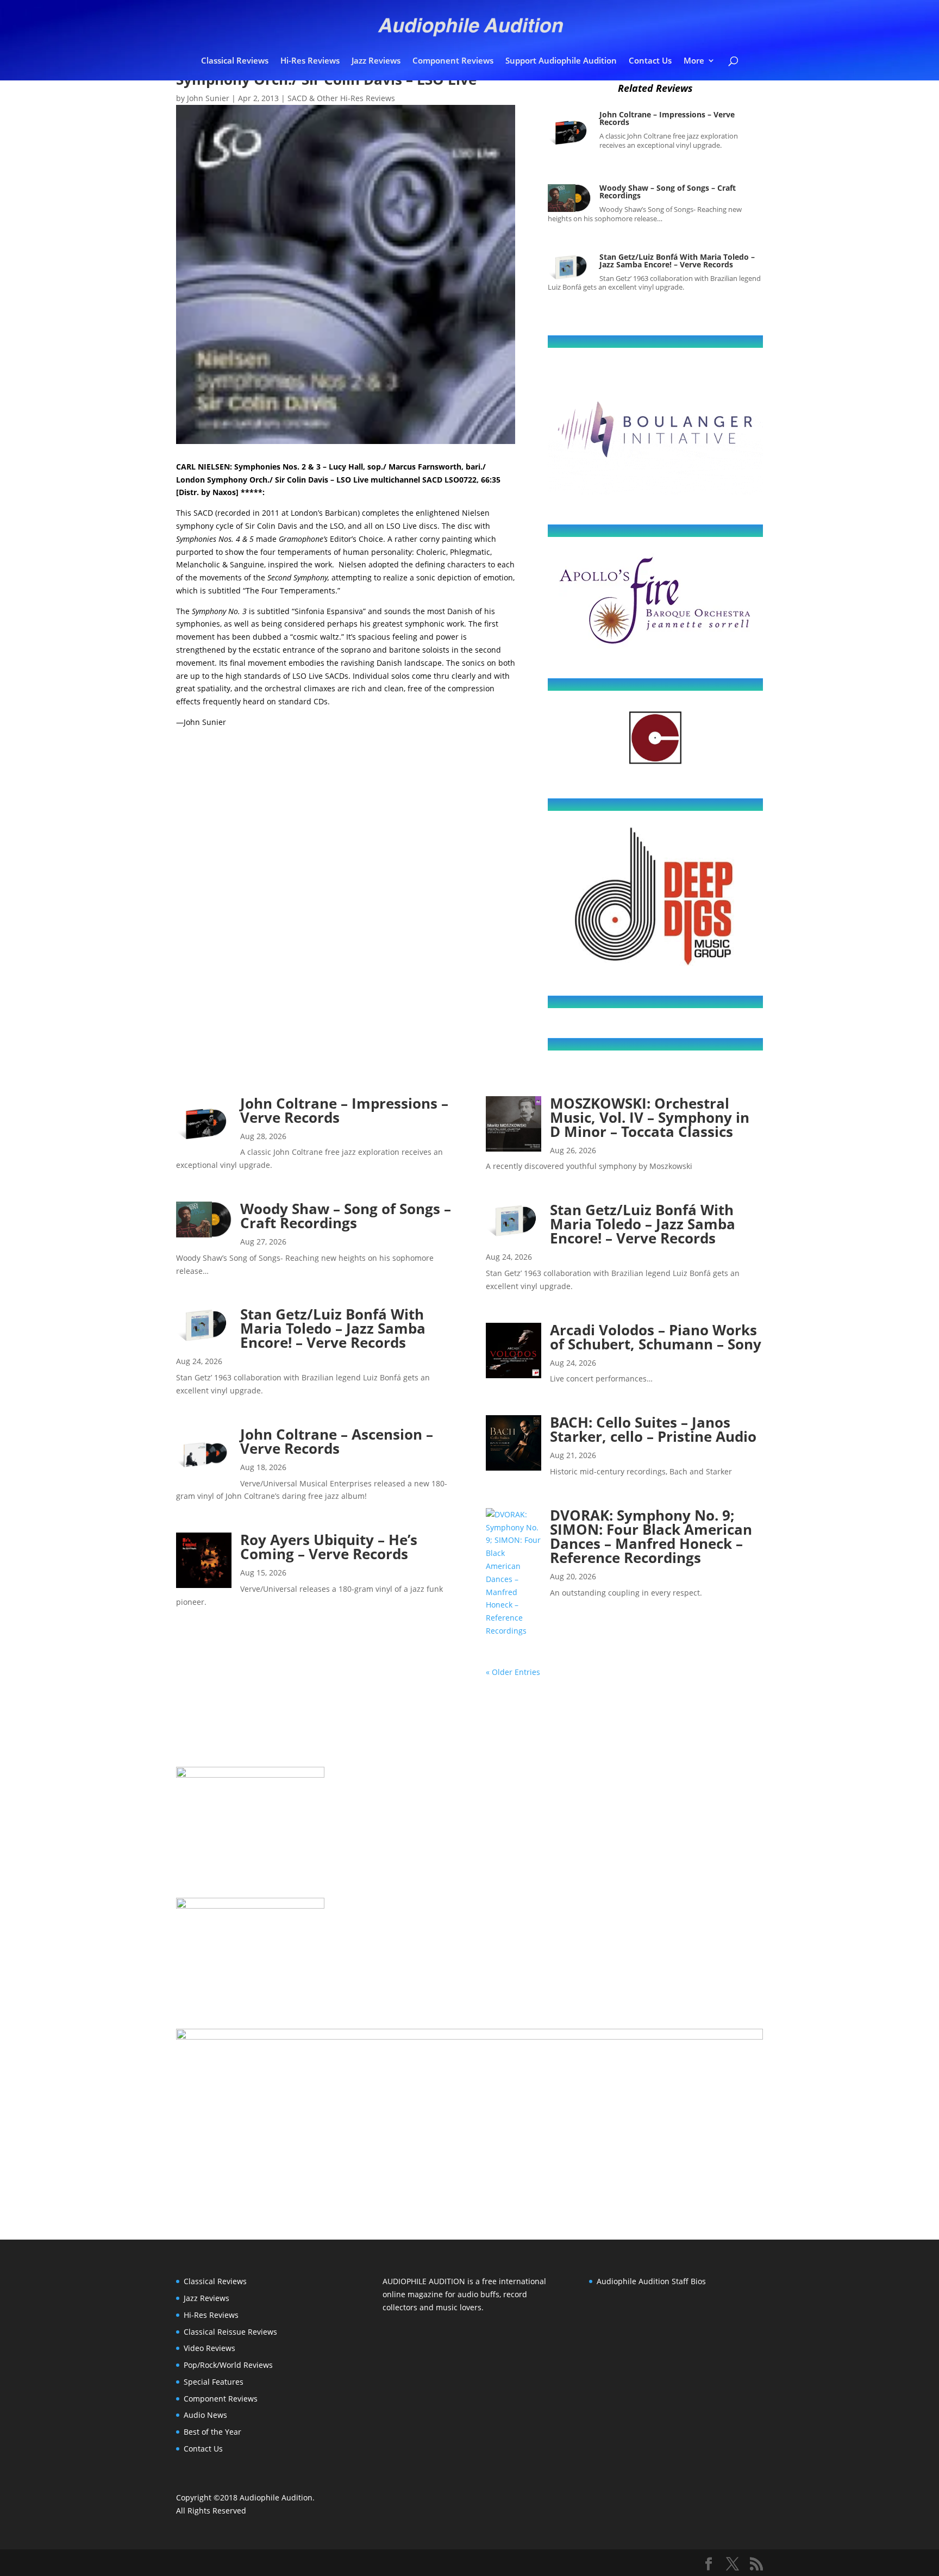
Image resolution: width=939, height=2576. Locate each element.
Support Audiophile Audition (561, 61)
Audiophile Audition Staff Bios (651, 2281)
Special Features (214, 2382)
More (694, 61)
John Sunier (208, 98)
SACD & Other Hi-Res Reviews (341, 98)
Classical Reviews (235, 61)
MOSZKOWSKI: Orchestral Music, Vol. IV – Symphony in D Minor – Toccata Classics (650, 1117)
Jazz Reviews (376, 61)
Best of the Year (212, 2432)
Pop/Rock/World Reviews (228, 2365)
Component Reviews (453, 61)
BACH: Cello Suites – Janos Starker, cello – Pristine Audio (653, 1429)
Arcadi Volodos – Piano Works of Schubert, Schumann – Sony (656, 1337)
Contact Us (650, 61)
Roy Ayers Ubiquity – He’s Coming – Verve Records (329, 1547)
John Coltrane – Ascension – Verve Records (337, 1441)
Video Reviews (209, 2348)
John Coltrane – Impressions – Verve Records (667, 118)
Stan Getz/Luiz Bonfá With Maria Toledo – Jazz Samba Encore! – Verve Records (677, 261)
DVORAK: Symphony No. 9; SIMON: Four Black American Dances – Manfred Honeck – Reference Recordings (651, 1536)
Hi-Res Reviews (310, 61)
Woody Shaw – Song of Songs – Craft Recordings (668, 192)
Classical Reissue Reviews (230, 2332)
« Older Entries (513, 1672)
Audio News (205, 2415)
